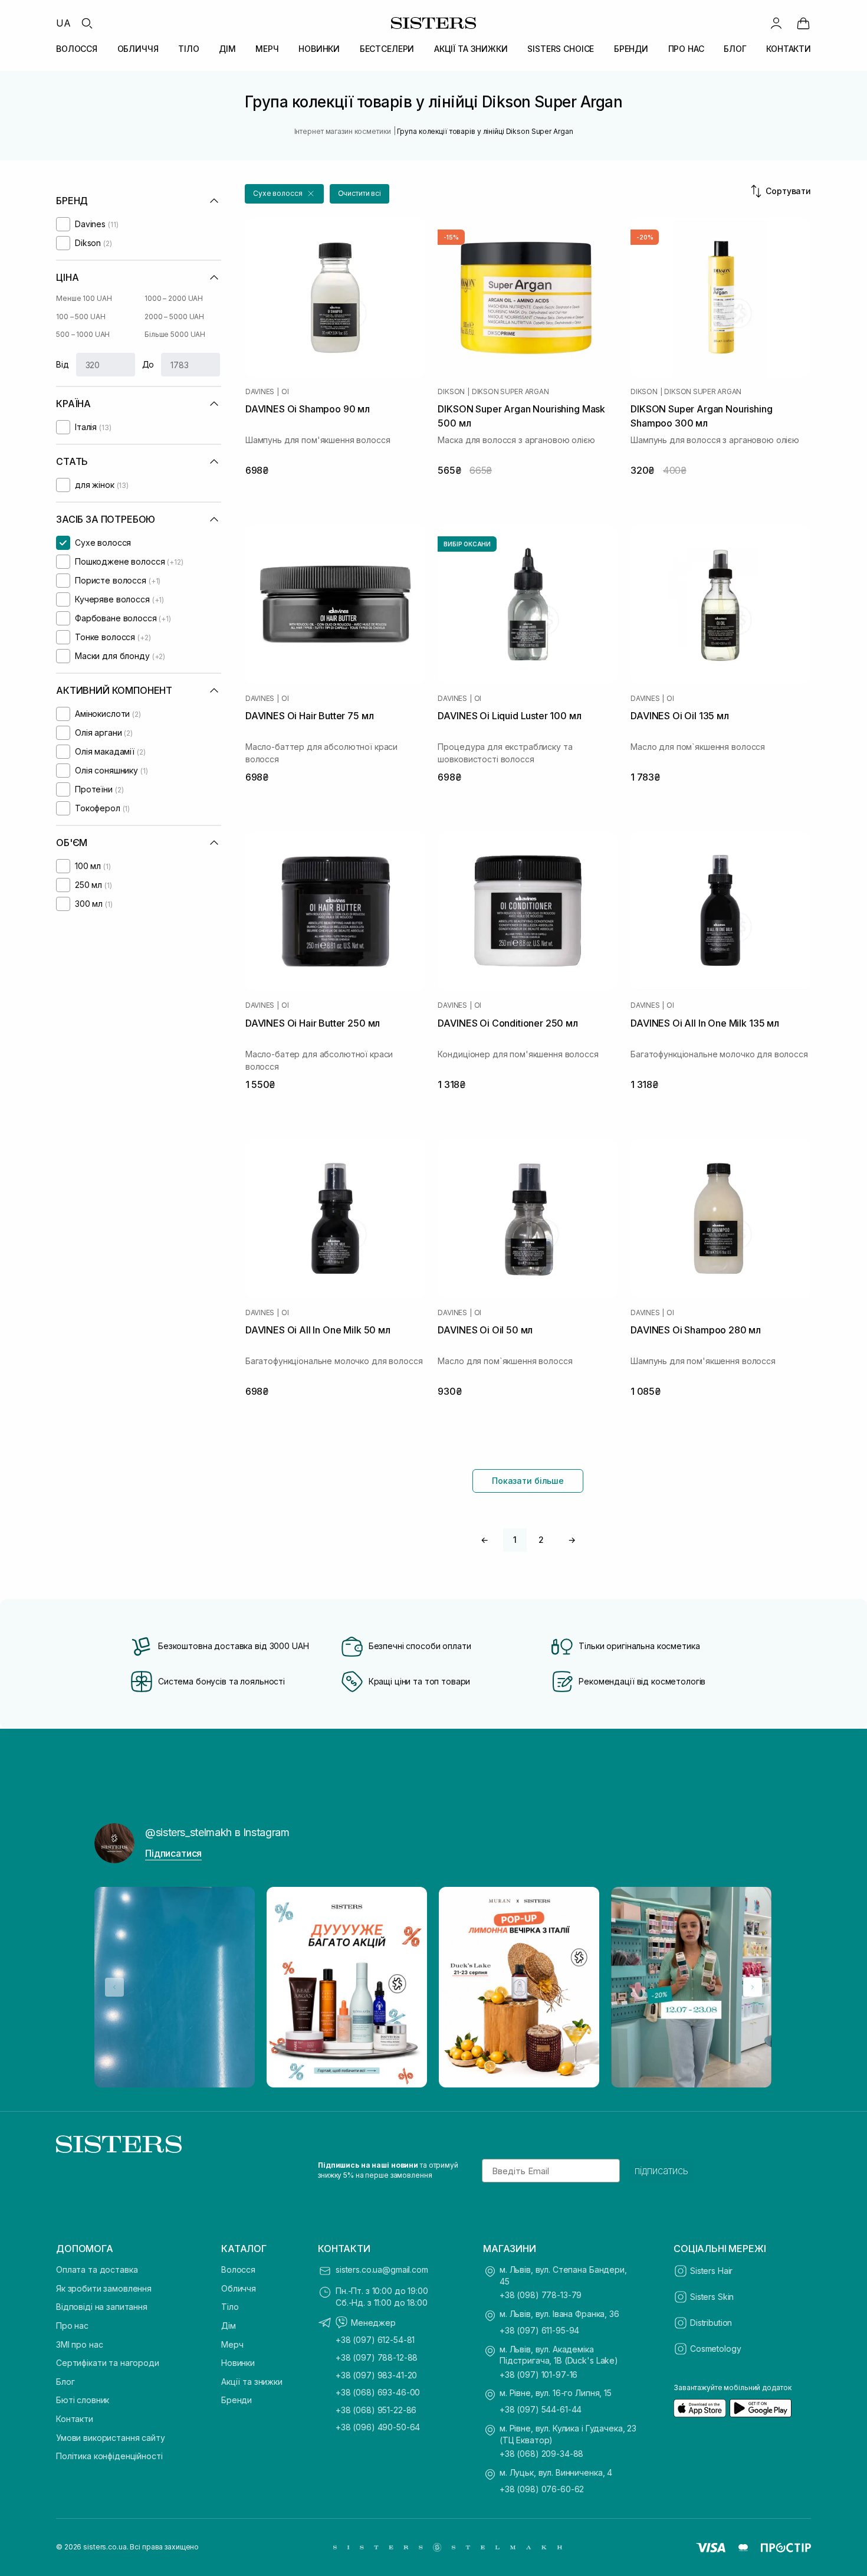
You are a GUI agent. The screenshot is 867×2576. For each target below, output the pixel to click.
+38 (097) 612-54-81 (375, 2340)
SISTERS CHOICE (561, 49)
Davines (260, 392)
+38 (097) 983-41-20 (376, 2375)
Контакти (75, 2419)
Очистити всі (360, 193)
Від (63, 364)
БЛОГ (735, 49)
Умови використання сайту (111, 2438)
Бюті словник (83, 2400)
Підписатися (173, 1853)
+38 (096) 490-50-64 (378, 2427)
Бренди (237, 2400)
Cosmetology (715, 2349)
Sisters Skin (712, 2297)
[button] (284, 194)
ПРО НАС (686, 49)
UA (63, 23)
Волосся (238, 2269)
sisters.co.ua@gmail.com (382, 2269)
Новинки (238, 2363)
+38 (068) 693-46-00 (378, 2392)
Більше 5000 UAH (175, 334)
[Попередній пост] (114, 1987)
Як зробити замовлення (104, 2288)
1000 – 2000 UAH (174, 298)
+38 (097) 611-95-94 (539, 2330)
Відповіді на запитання (102, 2307)
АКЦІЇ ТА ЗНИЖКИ (471, 49)
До (148, 364)
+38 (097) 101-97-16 (538, 2375)
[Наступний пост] (753, 1987)
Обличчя (239, 2288)
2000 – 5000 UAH (174, 317)
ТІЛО (188, 49)
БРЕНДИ (631, 49)
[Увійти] (776, 23)
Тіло (230, 2307)
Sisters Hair (711, 2271)
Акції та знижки (252, 2382)
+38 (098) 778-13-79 (541, 2295)
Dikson (451, 392)
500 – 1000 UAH (83, 334)
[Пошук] (87, 23)
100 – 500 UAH (81, 317)
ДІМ (227, 49)
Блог (65, 2382)
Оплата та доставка (97, 2269)
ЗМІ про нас (79, 2344)
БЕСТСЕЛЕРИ (387, 49)
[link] (803, 23)
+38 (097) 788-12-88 (377, 2357)
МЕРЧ (267, 49)
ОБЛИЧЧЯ (138, 49)
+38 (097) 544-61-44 (541, 2409)
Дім (229, 2326)
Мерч (232, 2344)
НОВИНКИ (319, 49)
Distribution (711, 2323)
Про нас (72, 2326)
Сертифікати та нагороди (108, 2363)
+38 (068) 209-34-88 (541, 2454)
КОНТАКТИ (789, 49)
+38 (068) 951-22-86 (376, 2410)
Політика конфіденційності (109, 2456)
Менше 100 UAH (84, 298)
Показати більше (528, 1481)
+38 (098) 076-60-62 (542, 2489)
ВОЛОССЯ (77, 49)
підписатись (661, 2171)
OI (285, 392)
